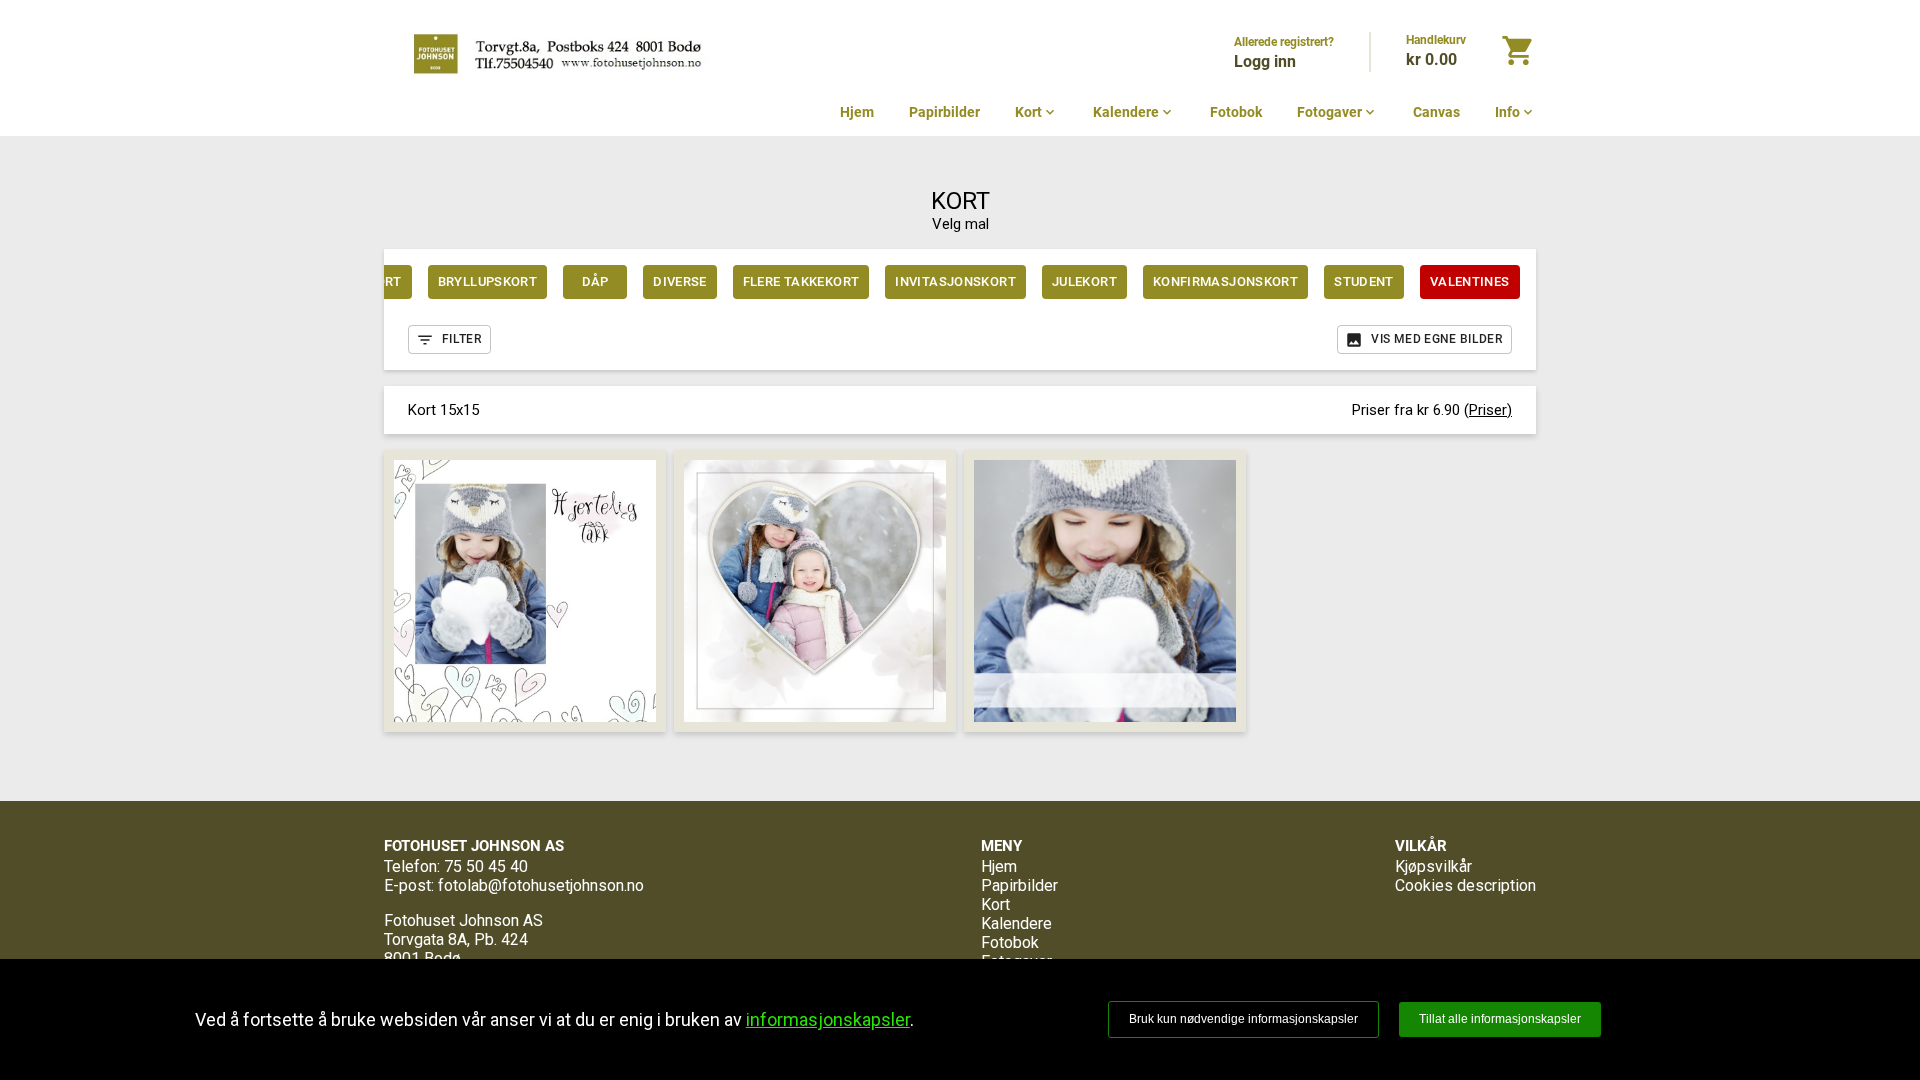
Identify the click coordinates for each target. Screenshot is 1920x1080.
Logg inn (1265, 61)
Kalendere (1134, 112)
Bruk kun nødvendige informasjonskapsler (1243, 1019)
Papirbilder (944, 112)
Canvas (1436, 112)
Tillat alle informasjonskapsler (1500, 1019)
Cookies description (1465, 885)
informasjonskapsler (828, 1019)
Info (1515, 112)
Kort (1036, 112)
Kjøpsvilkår (1433, 866)
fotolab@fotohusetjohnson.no (541, 885)
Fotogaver (1337, 112)
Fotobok (1236, 112)
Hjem (857, 112)
